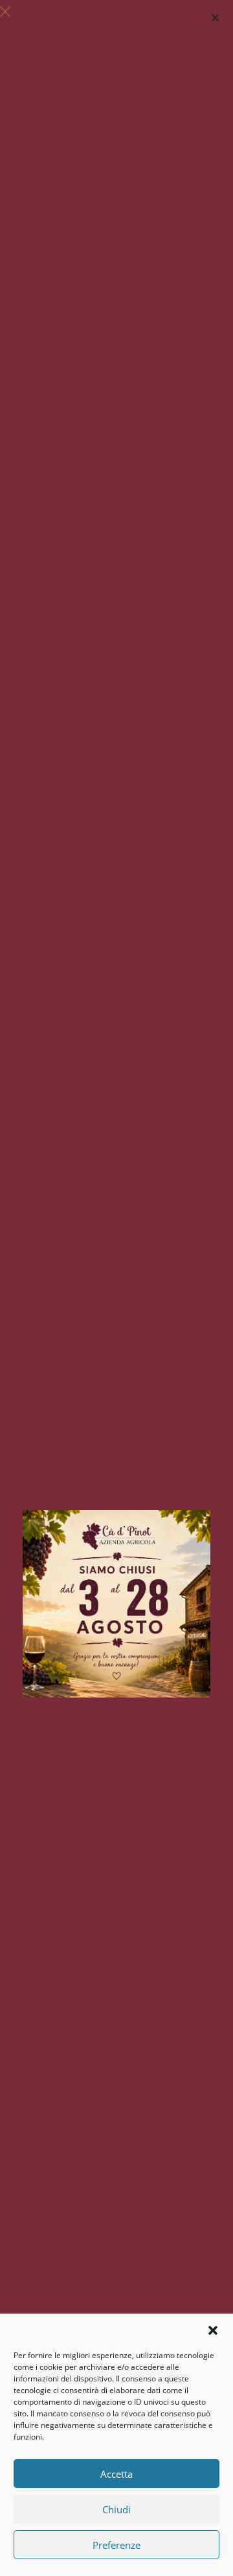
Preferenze (116, 2545)
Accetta (116, 2474)
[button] (213, 2330)
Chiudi (116, 2509)
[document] (116, 1288)
